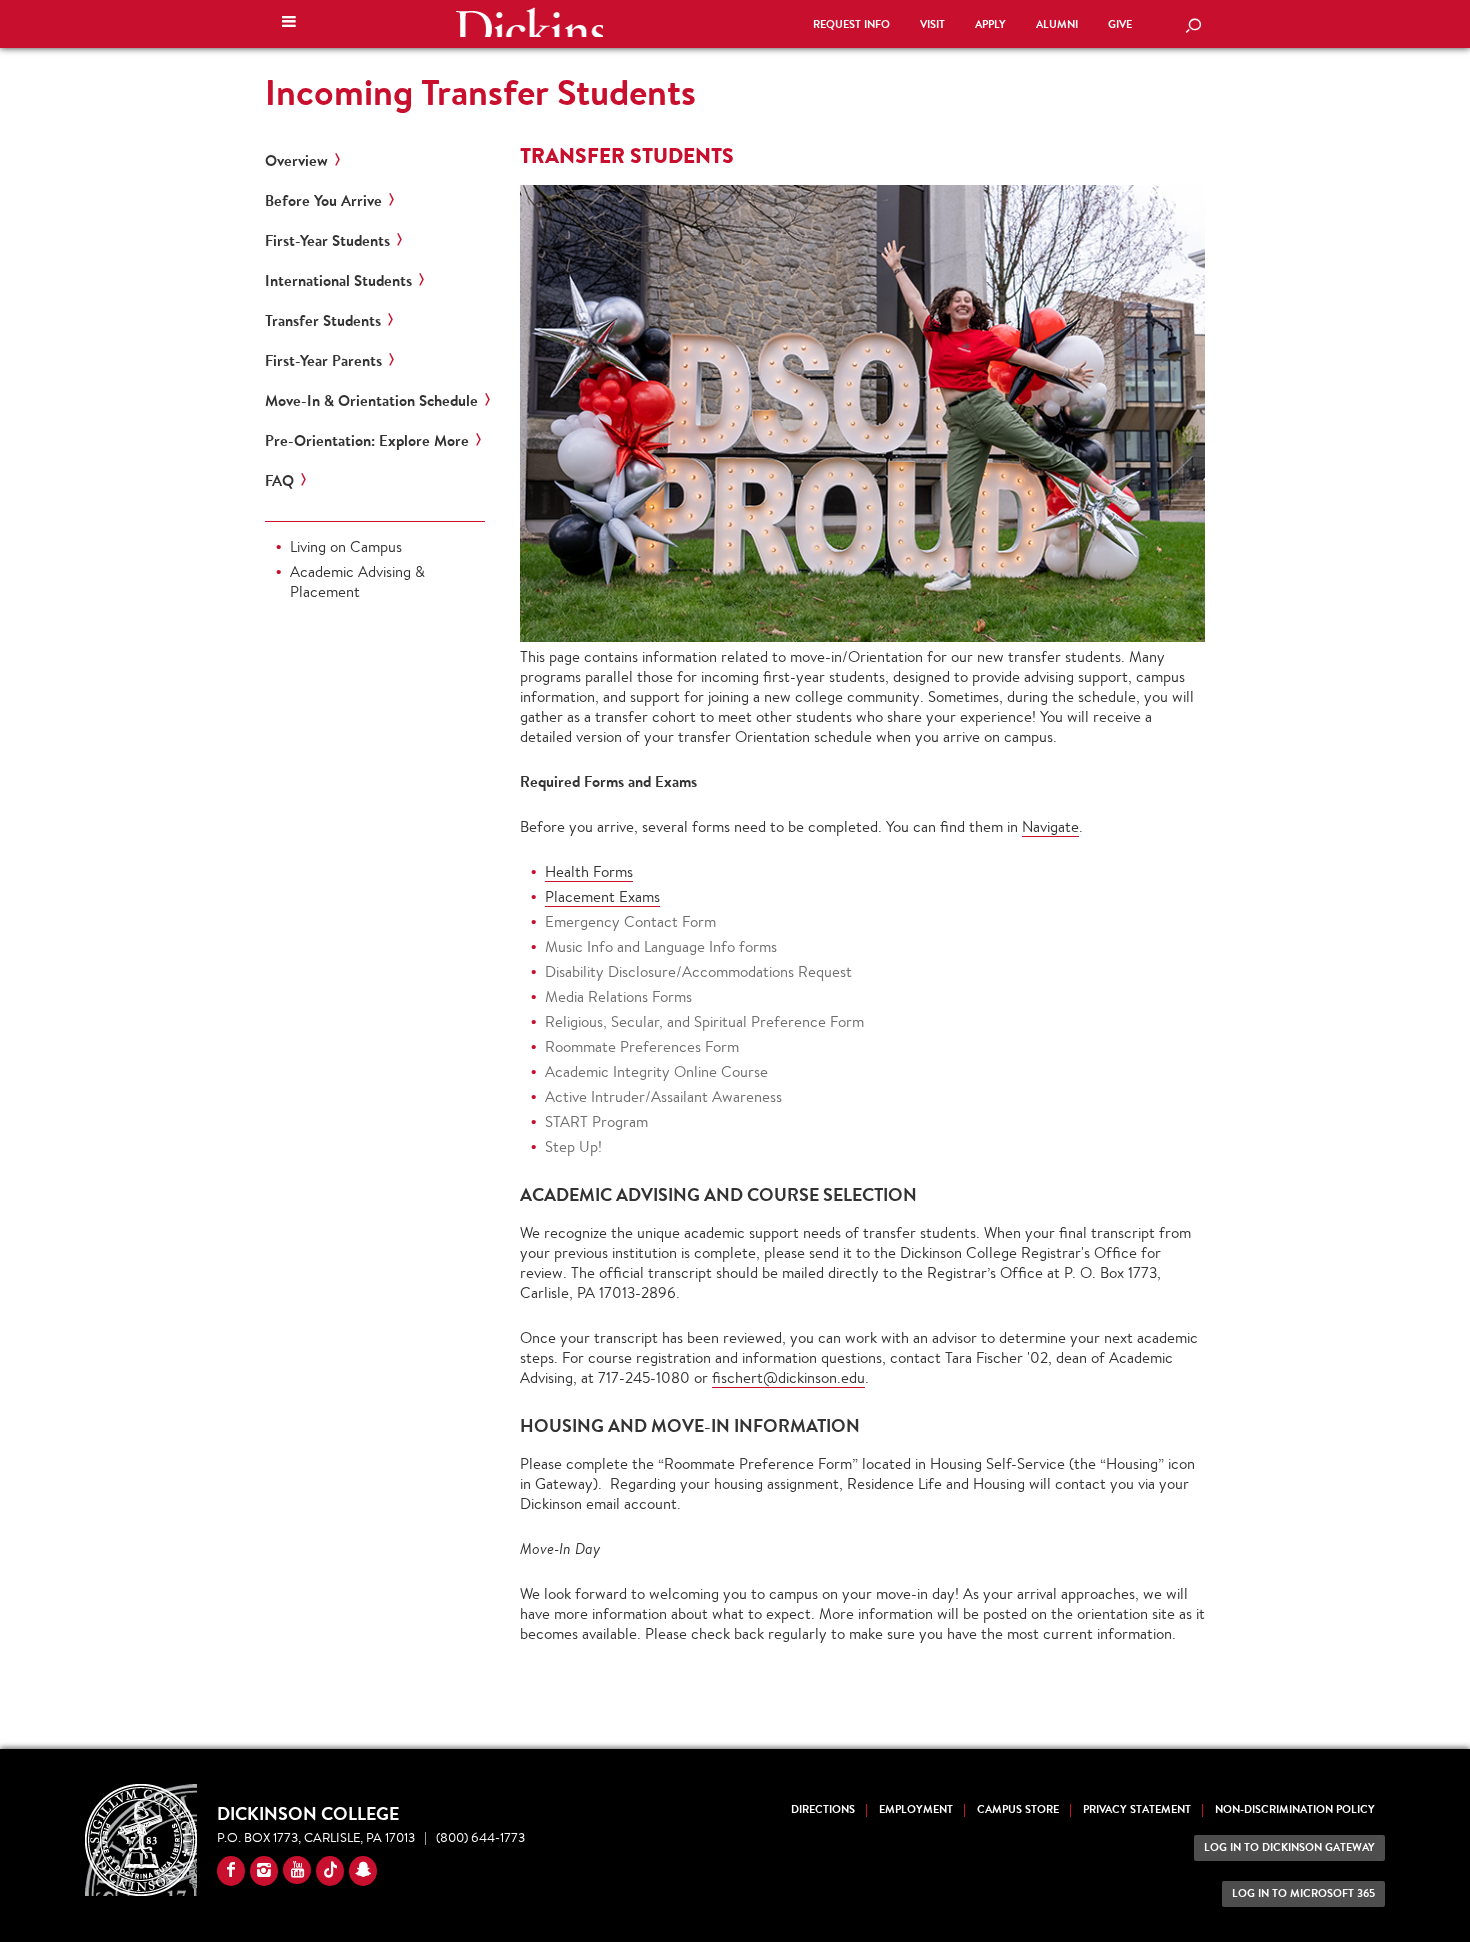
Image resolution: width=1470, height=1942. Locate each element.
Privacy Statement (1137, 1809)
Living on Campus (346, 546)
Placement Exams (602, 896)
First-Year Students (327, 241)
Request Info (851, 24)
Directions (823, 1809)
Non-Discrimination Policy (1295, 1809)
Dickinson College (529, 22)
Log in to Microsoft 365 (1303, 1893)
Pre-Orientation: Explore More (367, 441)
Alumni (1057, 24)
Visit (932, 24)
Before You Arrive (323, 201)
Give (1120, 24)
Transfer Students (323, 321)
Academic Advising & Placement (357, 581)
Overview (296, 161)
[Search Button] (1193, 27)
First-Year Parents (323, 361)
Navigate (1050, 826)
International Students (338, 281)
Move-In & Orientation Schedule (371, 401)
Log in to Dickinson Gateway (1289, 1847)
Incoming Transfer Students (480, 92)
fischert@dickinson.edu (788, 1377)
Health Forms (589, 871)
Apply (990, 24)
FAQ (279, 481)
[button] (289, 24)
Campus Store (1018, 1809)
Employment (916, 1809)
